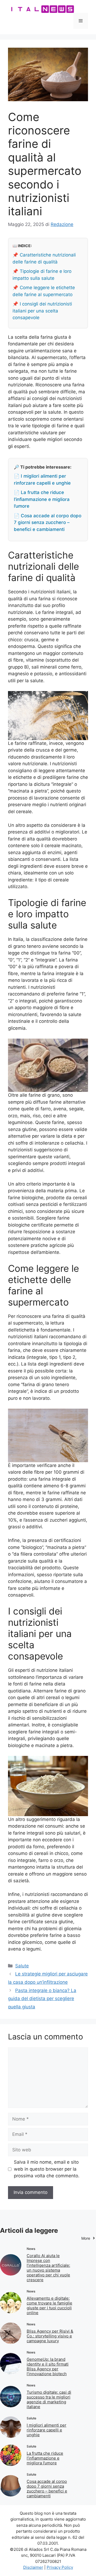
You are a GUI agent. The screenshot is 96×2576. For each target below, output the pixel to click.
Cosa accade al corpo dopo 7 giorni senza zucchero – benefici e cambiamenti (47, 2489)
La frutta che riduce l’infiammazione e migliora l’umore (45, 2458)
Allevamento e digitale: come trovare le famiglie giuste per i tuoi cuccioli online (49, 2305)
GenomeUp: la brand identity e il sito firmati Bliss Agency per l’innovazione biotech (48, 2366)
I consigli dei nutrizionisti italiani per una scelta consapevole (42, 311)
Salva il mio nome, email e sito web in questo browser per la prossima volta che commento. (47, 2169)
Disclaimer (33, 2567)
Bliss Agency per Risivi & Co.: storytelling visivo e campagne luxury (50, 2336)
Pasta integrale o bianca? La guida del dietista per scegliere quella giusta (42, 1999)
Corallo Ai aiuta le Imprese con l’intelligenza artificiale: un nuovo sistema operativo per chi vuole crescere (48, 2268)
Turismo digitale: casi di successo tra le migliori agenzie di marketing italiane (49, 2399)
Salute (22, 1966)
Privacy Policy (60, 2567)
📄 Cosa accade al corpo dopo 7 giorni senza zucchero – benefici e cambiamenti (48, 523)
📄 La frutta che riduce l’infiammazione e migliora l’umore (42, 499)
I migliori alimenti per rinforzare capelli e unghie (47, 2430)
